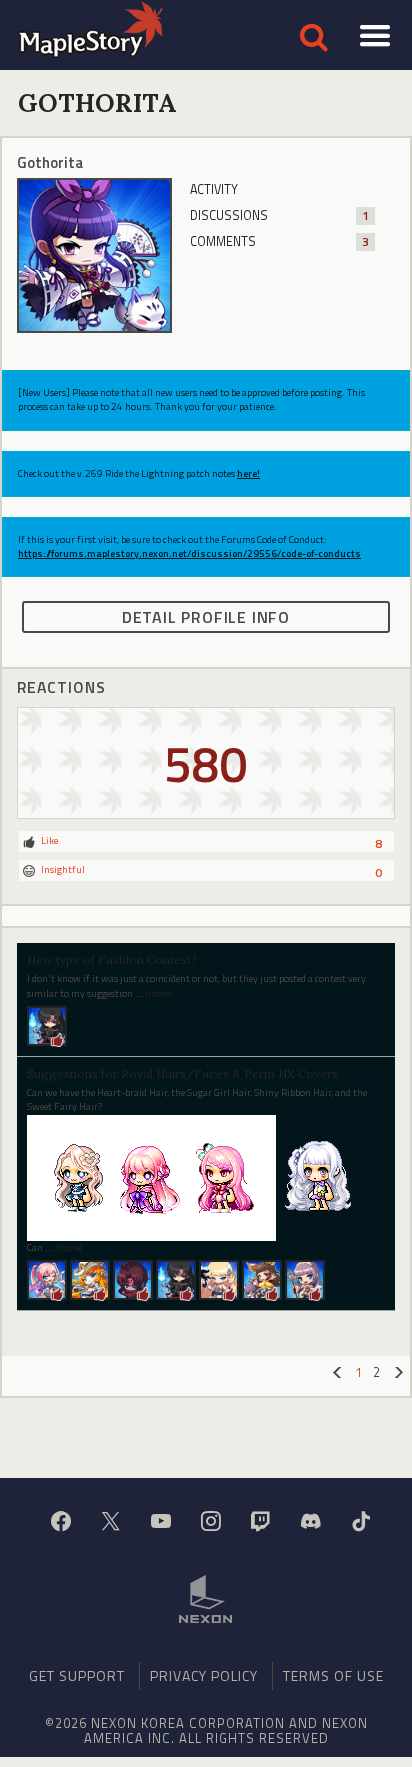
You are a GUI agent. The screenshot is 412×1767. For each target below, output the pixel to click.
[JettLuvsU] (90, 1278)
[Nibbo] (305, 1278)
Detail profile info (206, 617)
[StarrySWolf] (262, 1278)
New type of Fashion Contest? (112, 959)
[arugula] (219, 1278)
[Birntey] (47, 1278)
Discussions (279, 215)
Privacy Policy (204, 1675)
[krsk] (47, 1024)
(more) (159, 993)
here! (248, 473)
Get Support (77, 1675)
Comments (279, 241)
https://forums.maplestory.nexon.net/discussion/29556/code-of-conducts (189, 553)
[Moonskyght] (133, 1278)
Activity (214, 189)
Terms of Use (333, 1675)
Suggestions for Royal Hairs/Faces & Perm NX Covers (182, 1073)
